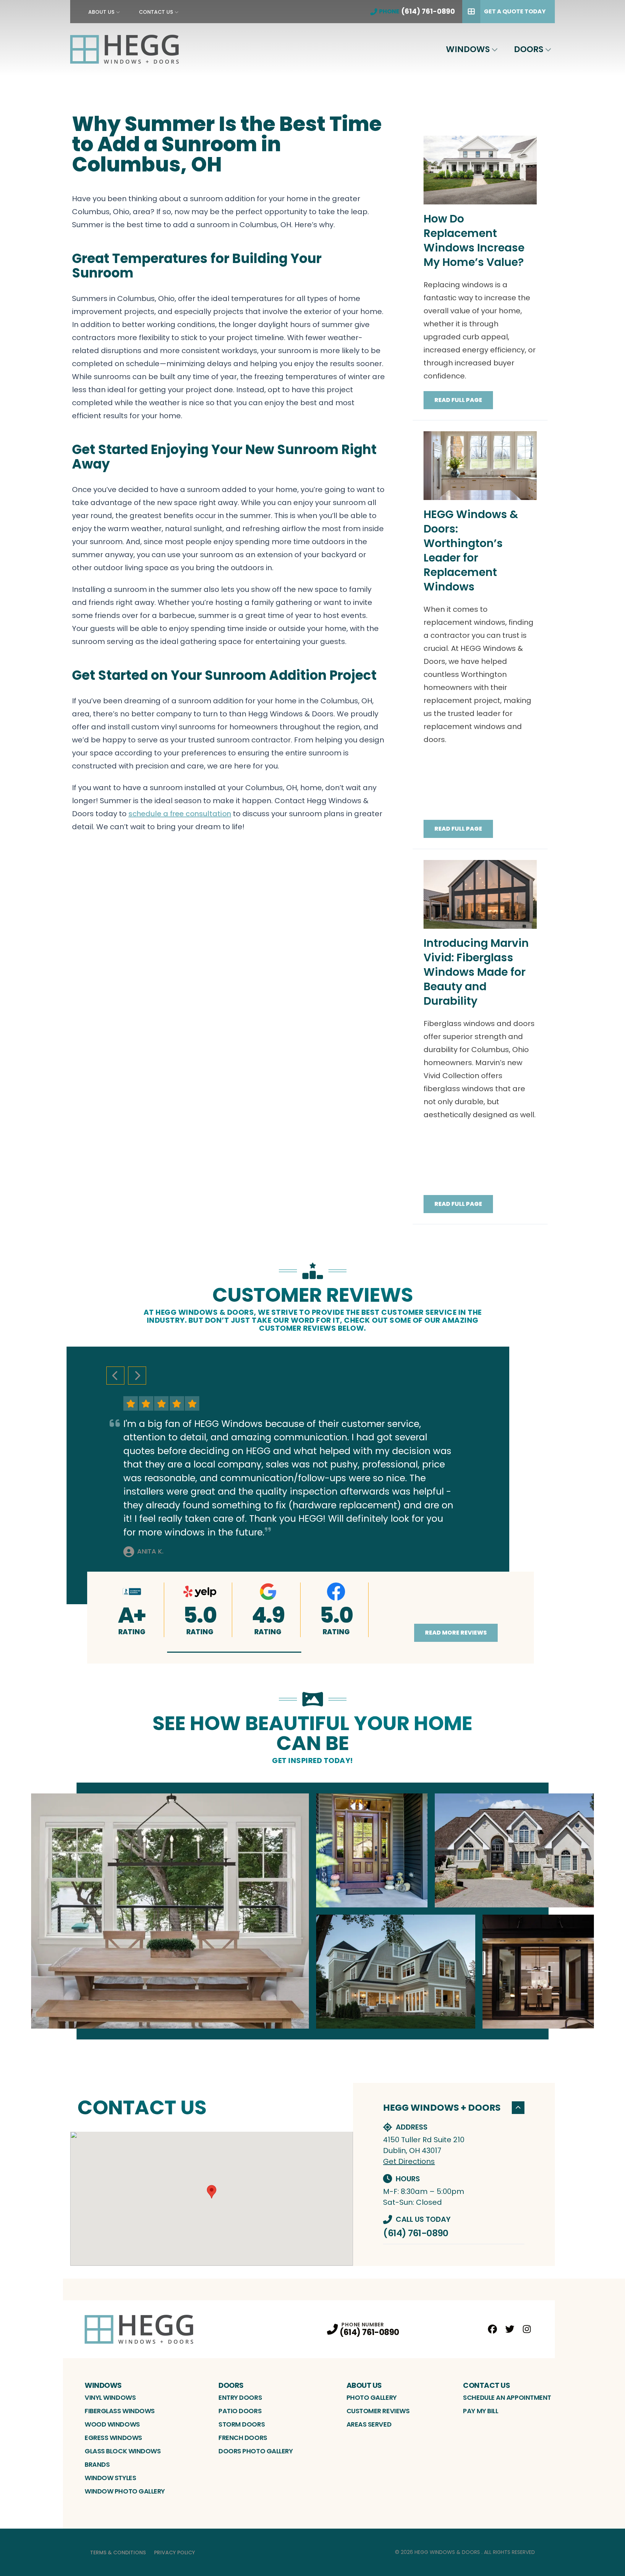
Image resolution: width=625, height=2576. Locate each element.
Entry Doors (240, 2397)
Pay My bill (481, 2411)
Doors (529, 49)
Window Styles (110, 2478)
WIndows (468, 49)
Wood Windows (112, 2424)
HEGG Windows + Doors (442, 2108)
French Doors (243, 2438)
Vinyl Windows (110, 2397)
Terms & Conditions (118, 2552)
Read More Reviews (456, 1633)
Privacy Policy (175, 2552)
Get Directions (409, 2161)
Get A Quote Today (515, 11)
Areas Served (369, 2424)
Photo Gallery (372, 2397)
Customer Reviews (378, 2411)
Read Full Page (458, 400)
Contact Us (156, 12)
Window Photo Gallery (125, 2491)
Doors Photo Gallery (256, 2451)
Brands (97, 2464)
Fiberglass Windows (120, 2411)
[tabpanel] (312, 1911)
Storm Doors (242, 2424)
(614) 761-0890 (416, 2233)
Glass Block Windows (123, 2451)
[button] (234, 1652)
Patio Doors (240, 2411)
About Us (101, 12)
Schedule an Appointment (507, 2397)
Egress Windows (113, 2438)
